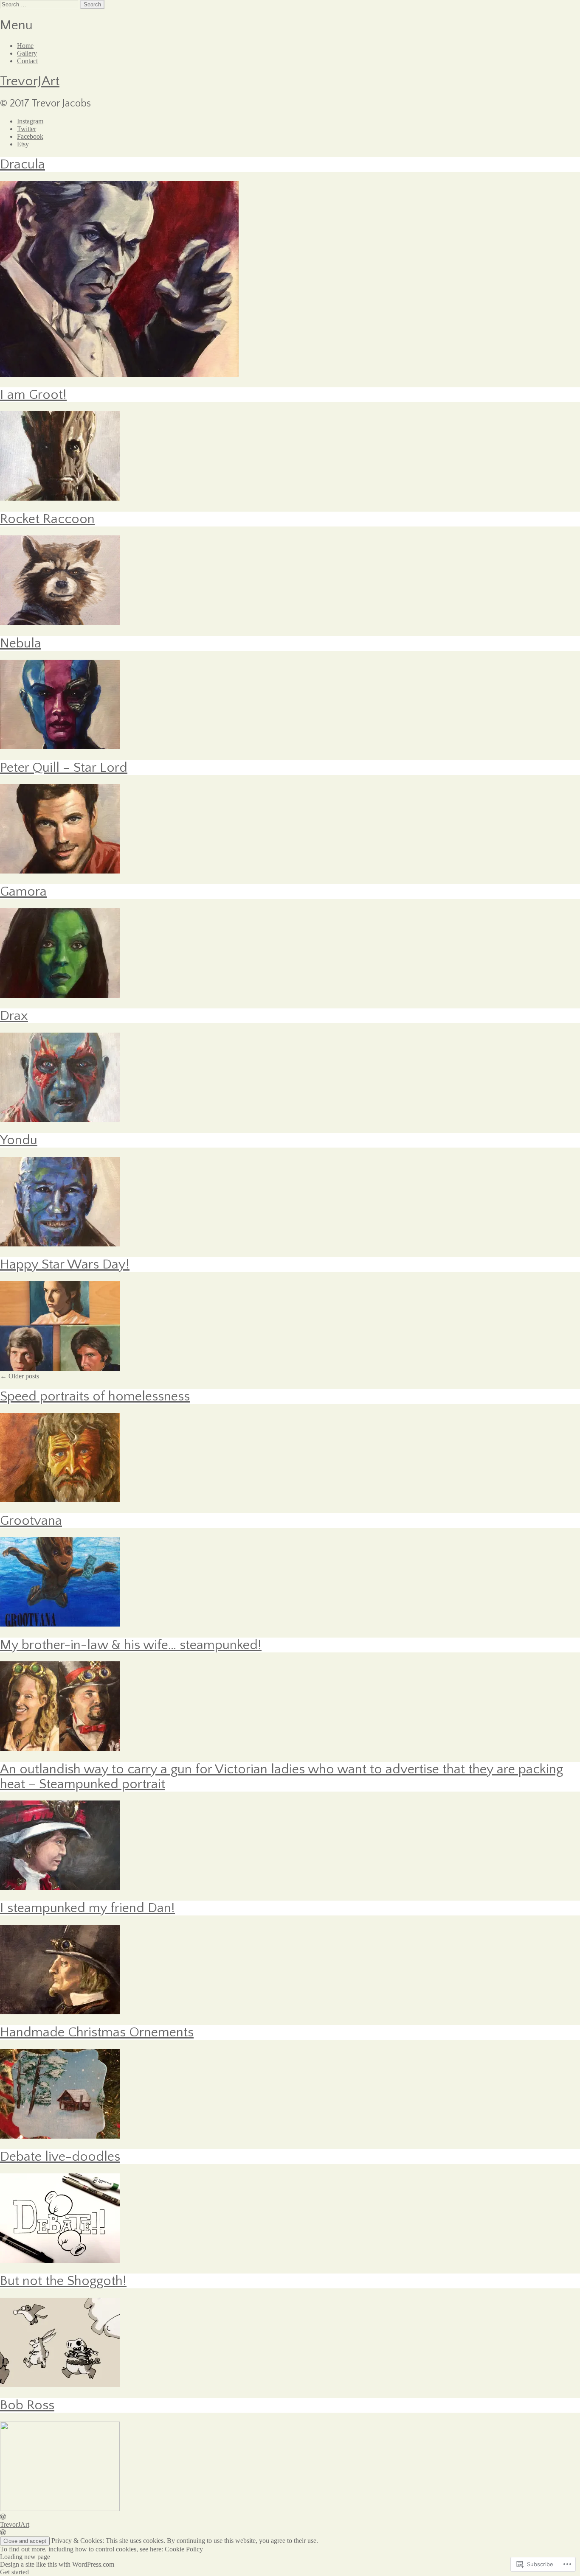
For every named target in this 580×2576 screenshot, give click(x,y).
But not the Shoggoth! (63, 2281)
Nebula (21, 643)
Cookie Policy (184, 2549)
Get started (14, 2572)
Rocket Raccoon (47, 519)
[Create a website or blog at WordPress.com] (3, 2517)
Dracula (23, 164)
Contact (27, 61)
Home (25, 46)
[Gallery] (60, 1500)
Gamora (23, 892)
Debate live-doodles (60, 2157)
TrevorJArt (30, 81)
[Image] (60, 871)
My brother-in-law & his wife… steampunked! (131, 1645)
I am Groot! (33, 395)
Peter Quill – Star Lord (64, 768)
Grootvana (31, 1521)
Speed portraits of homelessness (95, 1396)
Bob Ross (27, 2405)
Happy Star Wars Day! (65, 1264)
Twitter (27, 129)
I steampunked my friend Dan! (87, 1908)
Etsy (23, 144)
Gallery (27, 53)
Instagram (30, 121)
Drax (14, 1016)
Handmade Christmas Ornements (97, 2032)
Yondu (19, 1140)
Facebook (30, 136)
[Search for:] (40, 4)
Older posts (20, 1376)
